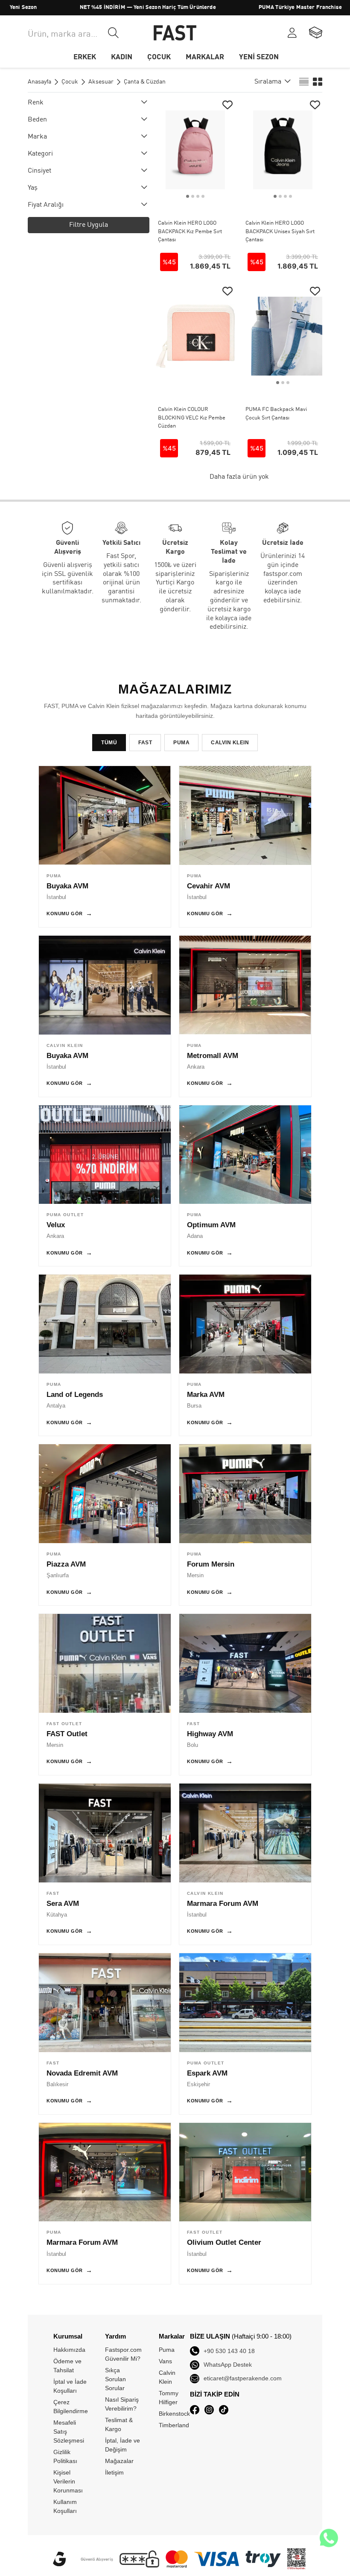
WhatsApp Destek (228, 2365)
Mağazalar (119, 2461)
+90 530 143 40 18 (229, 2351)
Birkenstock (174, 2414)
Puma (167, 2350)
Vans (165, 2361)
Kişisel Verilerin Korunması (68, 2481)
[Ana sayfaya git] (175, 33)
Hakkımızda (69, 2350)
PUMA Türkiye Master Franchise (255, 7)
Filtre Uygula (89, 225)
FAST (145, 743)
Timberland (174, 2425)
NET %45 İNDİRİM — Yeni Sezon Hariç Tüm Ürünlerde (103, 7)
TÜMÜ (109, 743)
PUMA (181, 743)
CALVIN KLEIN (230, 743)
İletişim (114, 2472)
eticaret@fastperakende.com (243, 2378)
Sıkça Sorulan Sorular (115, 2379)
